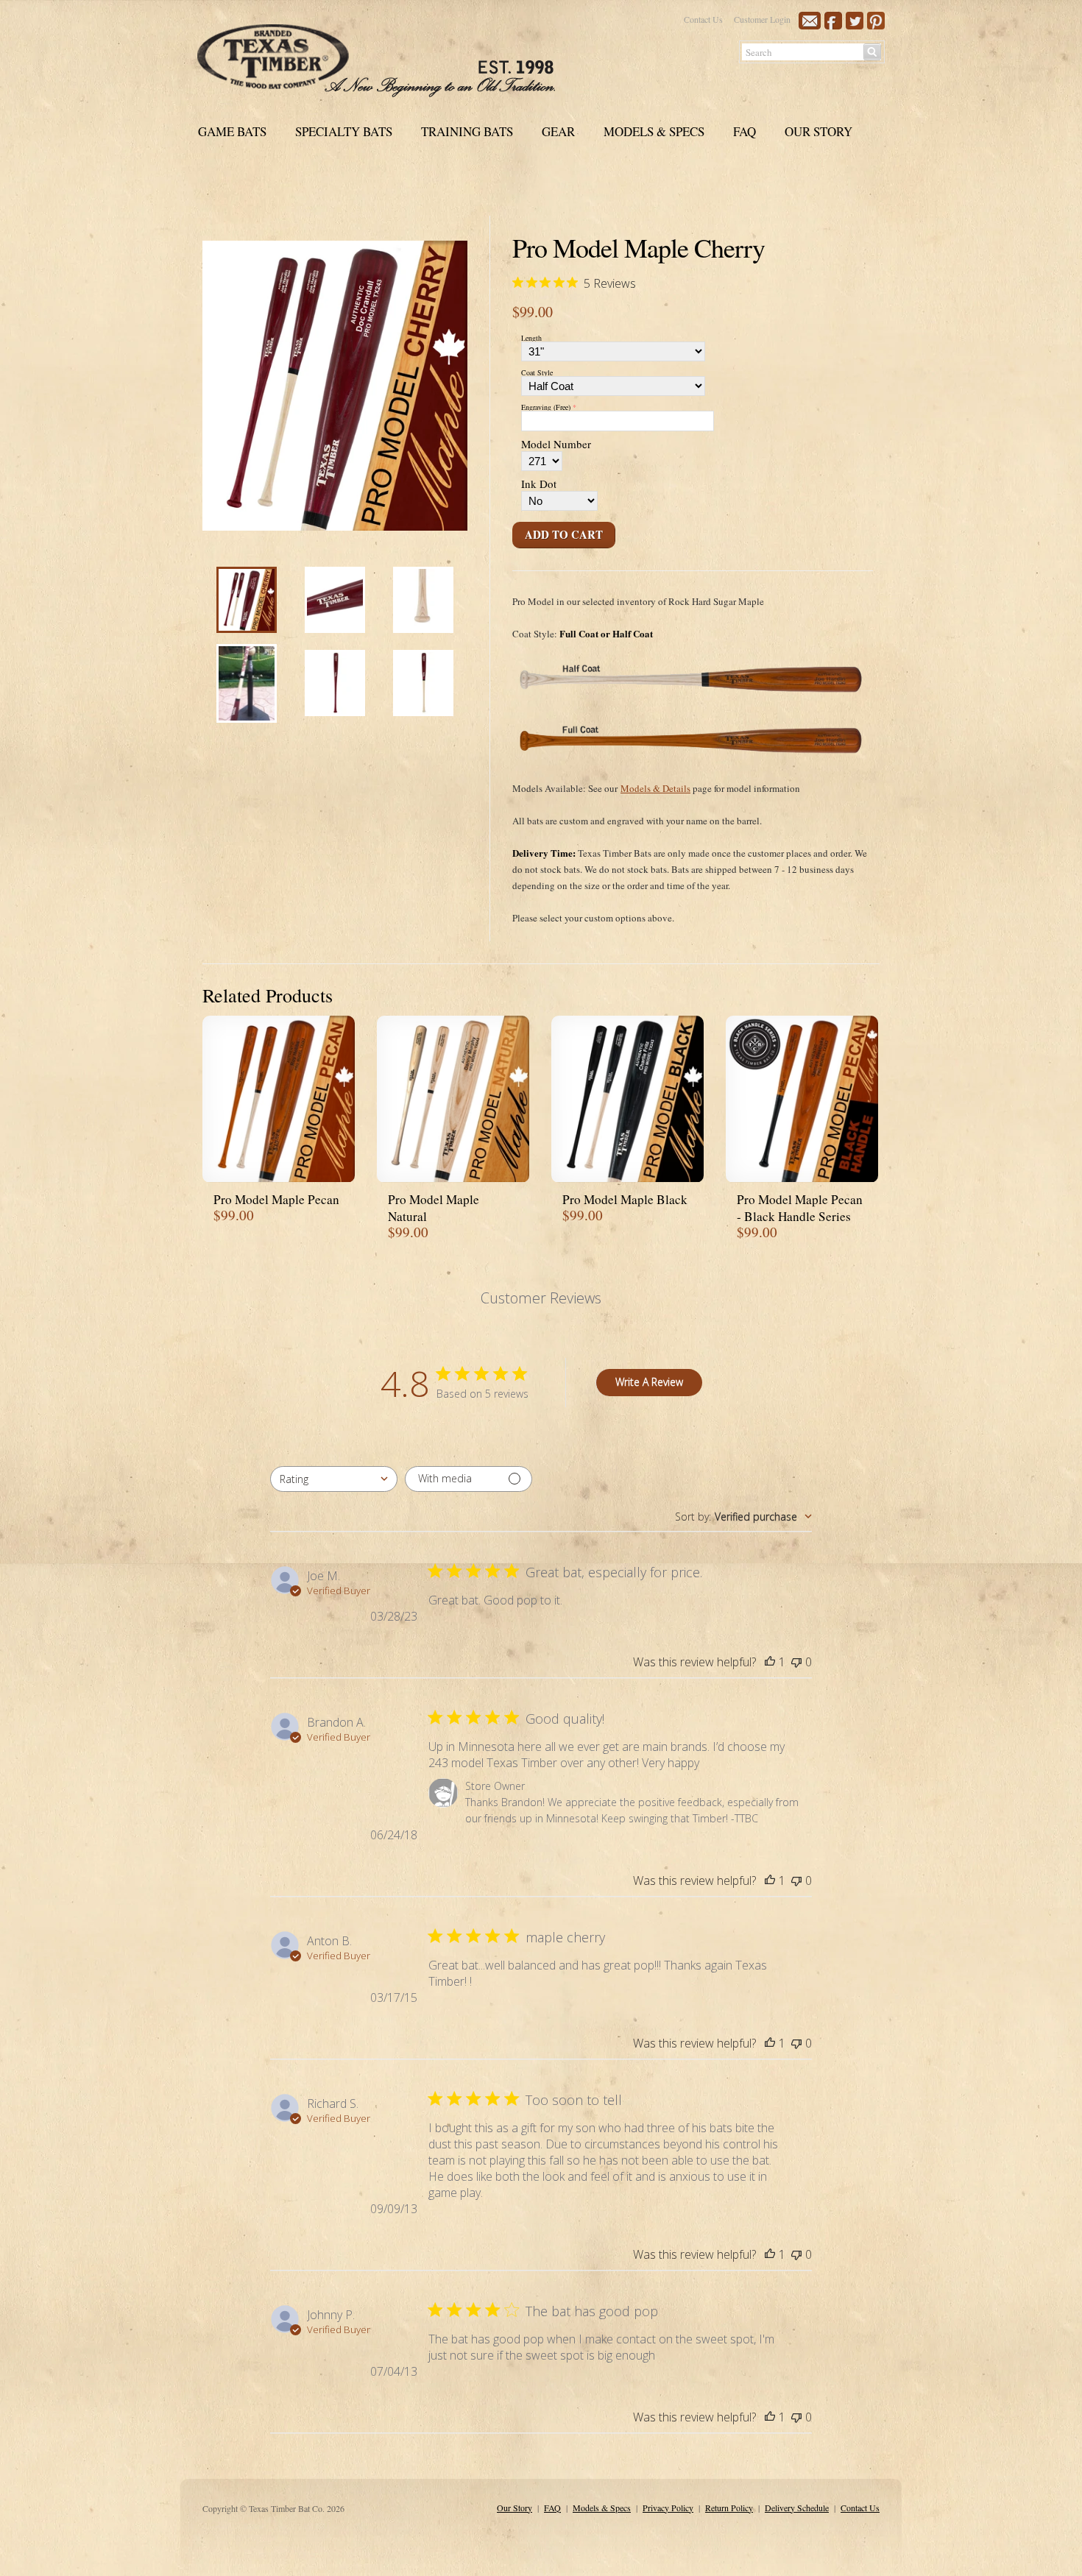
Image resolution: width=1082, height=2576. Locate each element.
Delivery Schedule (797, 2508)
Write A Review (649, 1382)
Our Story (515, 2508)
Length (531, 338)
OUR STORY (818, 131)
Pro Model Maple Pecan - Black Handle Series (800, 1208)
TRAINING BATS (467, 131)
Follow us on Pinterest (876, 21)
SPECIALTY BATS (344, 131)
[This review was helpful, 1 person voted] (770, 1662)
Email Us (810, 21)
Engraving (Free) (546, 407)
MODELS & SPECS (654, 131)
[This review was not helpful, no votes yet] (796, 1662)
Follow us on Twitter (855, 21)
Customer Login (762, 19)
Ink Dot (539, 485)
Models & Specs (602, 2508)
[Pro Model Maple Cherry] (247, 629)
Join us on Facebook (833, 21)
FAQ (745, 131)
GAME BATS (232, 131)
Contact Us (703, 19)
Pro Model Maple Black (625, 1199)
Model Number (556, 445)
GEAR (558, 131)
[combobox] (334, 1479)
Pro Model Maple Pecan (276, 1199)
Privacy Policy (668, 2508)
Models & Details (655, 788)
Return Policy (729, 2508)
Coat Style (537, 372)
